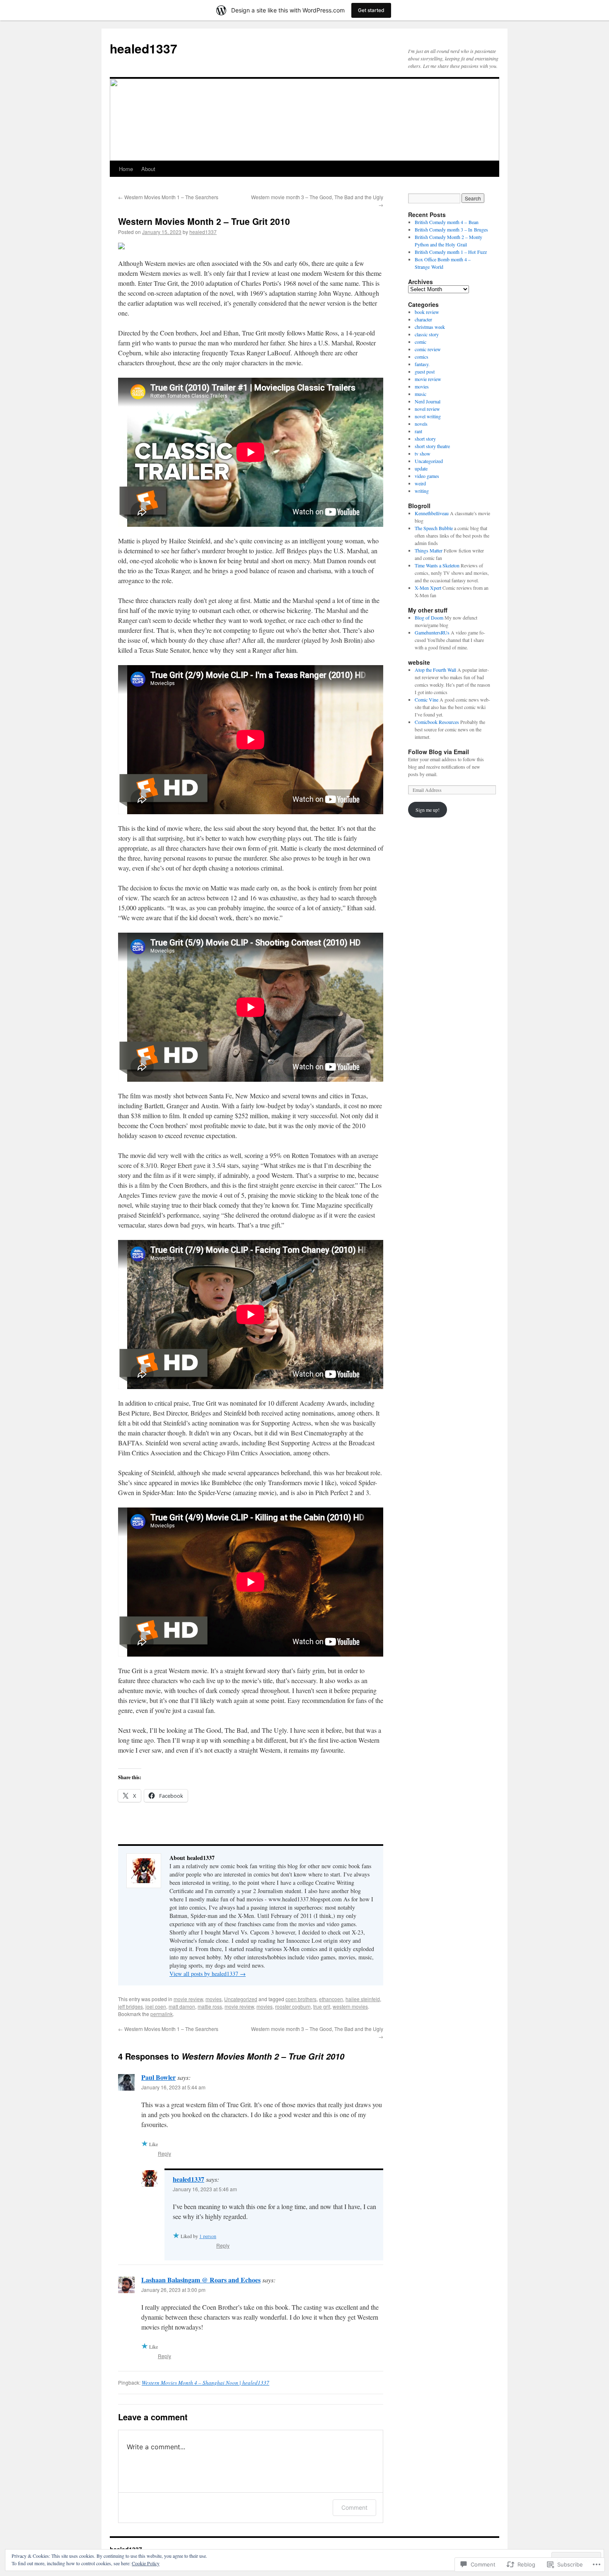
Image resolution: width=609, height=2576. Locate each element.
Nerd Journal (428, 401)
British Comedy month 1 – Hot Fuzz (451, 252)
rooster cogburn (293, 2006)
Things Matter (429, 550)
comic (420, 342)
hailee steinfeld (363, 1999)
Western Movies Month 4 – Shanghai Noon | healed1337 (205, 2383)
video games (427, 476)
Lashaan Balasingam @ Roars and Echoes (201, 2280)
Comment (354, 2507)
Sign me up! (428, 810)
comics (422, 357)
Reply (164, 2153)
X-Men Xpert (428, 588)
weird (420, 483)
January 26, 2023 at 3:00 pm (173, 2290)
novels (421, 424)
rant (418, 431)
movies (214, 1999)
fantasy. (422, 364)
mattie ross (210, 2006)
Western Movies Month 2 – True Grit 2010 (204, 221)
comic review (428, 349)
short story (425, 439)
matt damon (182, 2006)
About (148, 169)
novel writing (428, 416)
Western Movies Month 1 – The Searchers (168, 197)
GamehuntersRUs (432, 632)
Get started (371, 10)
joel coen (156, 2006)
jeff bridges (130, 2006)
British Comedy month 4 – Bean (447, 222)
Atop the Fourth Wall (435, 670)
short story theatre (432, 446)
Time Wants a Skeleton (437, 565)
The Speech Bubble (434, 528)
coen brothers (301, 1999)
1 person (208, 2236)
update (421, 468)
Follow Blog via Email (439, 752)
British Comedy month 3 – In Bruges (451, 229)
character (423, 319)
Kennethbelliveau (432, 513)
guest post (425, 371)
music (420, 394)
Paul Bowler (158, 2077)
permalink (162, 2014)
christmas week (430, 327)
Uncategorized (241, 1999)
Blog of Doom (429, 617)
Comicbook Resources (437, 722)
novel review (427, 409)
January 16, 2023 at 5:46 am (205, 2189)
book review (427, 312)
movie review (188, 1999)
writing (422, 491)
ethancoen (331, 1999)
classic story (427, 334)
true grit (322, 2006)
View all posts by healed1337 (208, 1974)
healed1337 (144, 48)
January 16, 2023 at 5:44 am (173, 2087)
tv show (423, 453)
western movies (350, 2006)
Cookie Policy (146, 2563)
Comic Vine (427, 699)
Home (126, 169)
